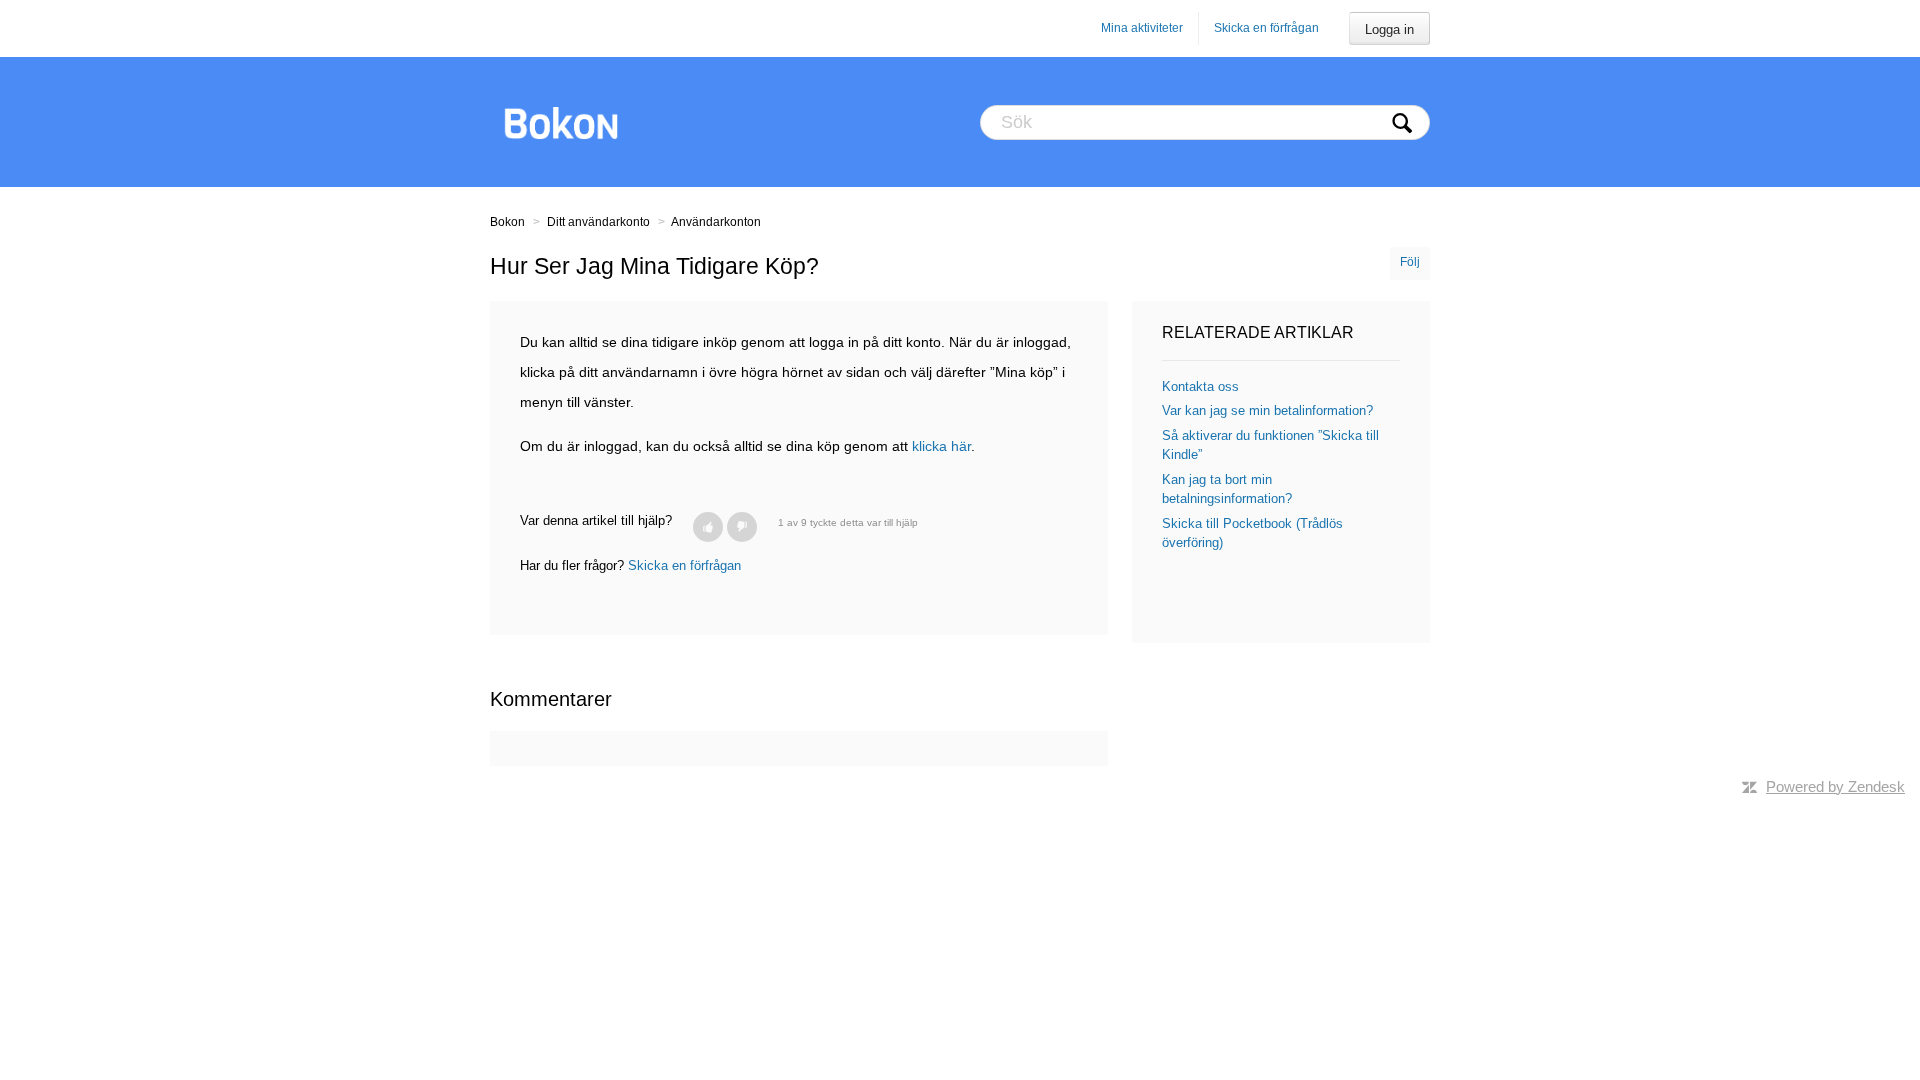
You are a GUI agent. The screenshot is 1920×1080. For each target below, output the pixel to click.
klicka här (941, 446)
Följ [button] (1410, 262)
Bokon (507, 222)
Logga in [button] (1389, 29)
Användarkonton (716, 222)
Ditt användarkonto (598, 222)
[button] (708, 527)
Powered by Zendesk (1835, 786)
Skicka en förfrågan (1266, 28)
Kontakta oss (1200, 386)
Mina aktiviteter (1142, 28)
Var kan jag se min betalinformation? (1267, 410)
